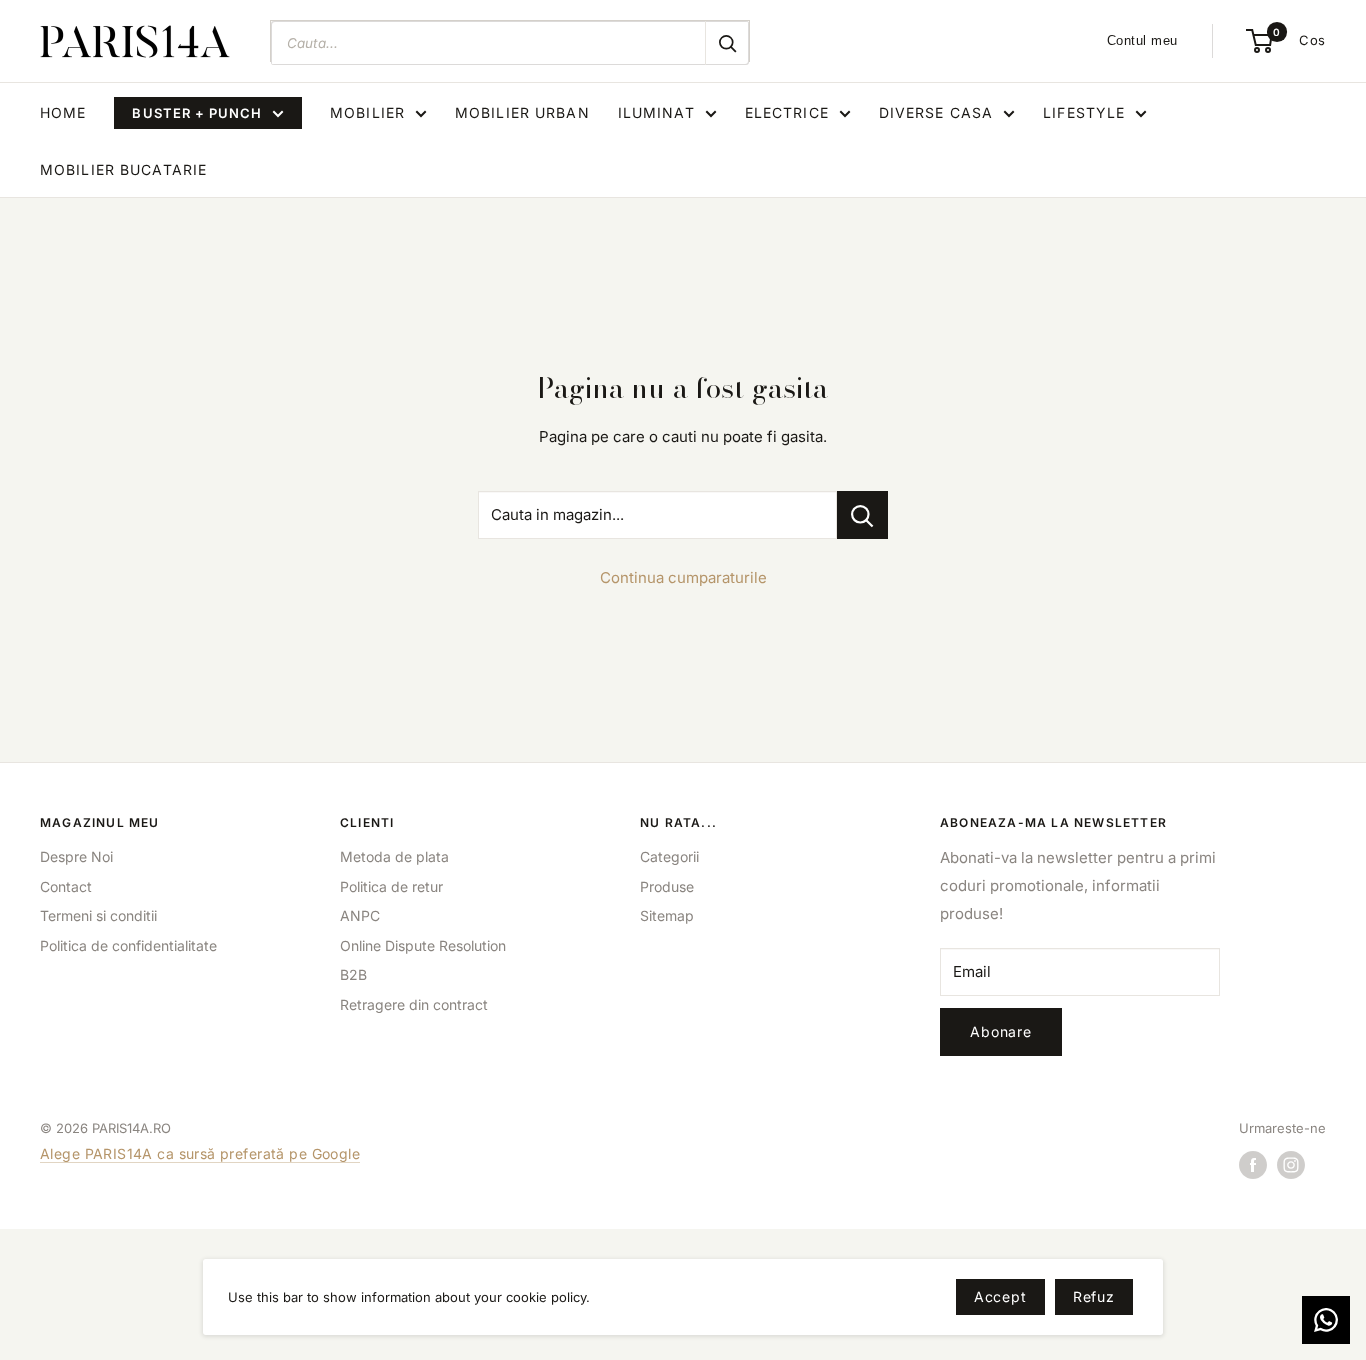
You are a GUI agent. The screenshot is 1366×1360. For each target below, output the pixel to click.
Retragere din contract (414, 1004)
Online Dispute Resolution (423, 945)
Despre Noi (76, 856)
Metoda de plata (394, 856)
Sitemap (667, 915)
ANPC (360, 915)
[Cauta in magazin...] (862, 515)
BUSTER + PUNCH (197, 113)
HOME (63, 112)
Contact (66, 886)
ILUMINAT (656, 112)
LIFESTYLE (1084, 112)
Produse (667, 886)
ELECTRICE (787, 112)
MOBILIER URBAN (522, 112)
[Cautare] (727, 43)
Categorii (669, 856)
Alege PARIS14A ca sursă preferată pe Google (200, 1153)
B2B (353, 974)
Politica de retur (391, 886)
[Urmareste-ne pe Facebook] (1253, 1165)
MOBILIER (367, 112)
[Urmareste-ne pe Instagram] (1291, 1165)
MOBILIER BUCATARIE (123, 169)
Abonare (1001, 1031)
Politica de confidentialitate (128, 945)
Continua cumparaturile (683, 577)
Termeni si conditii (98, 915)
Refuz (1094, 1296)
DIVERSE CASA (936, 112)
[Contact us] (1326, 1320)
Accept (1000, 1296)
